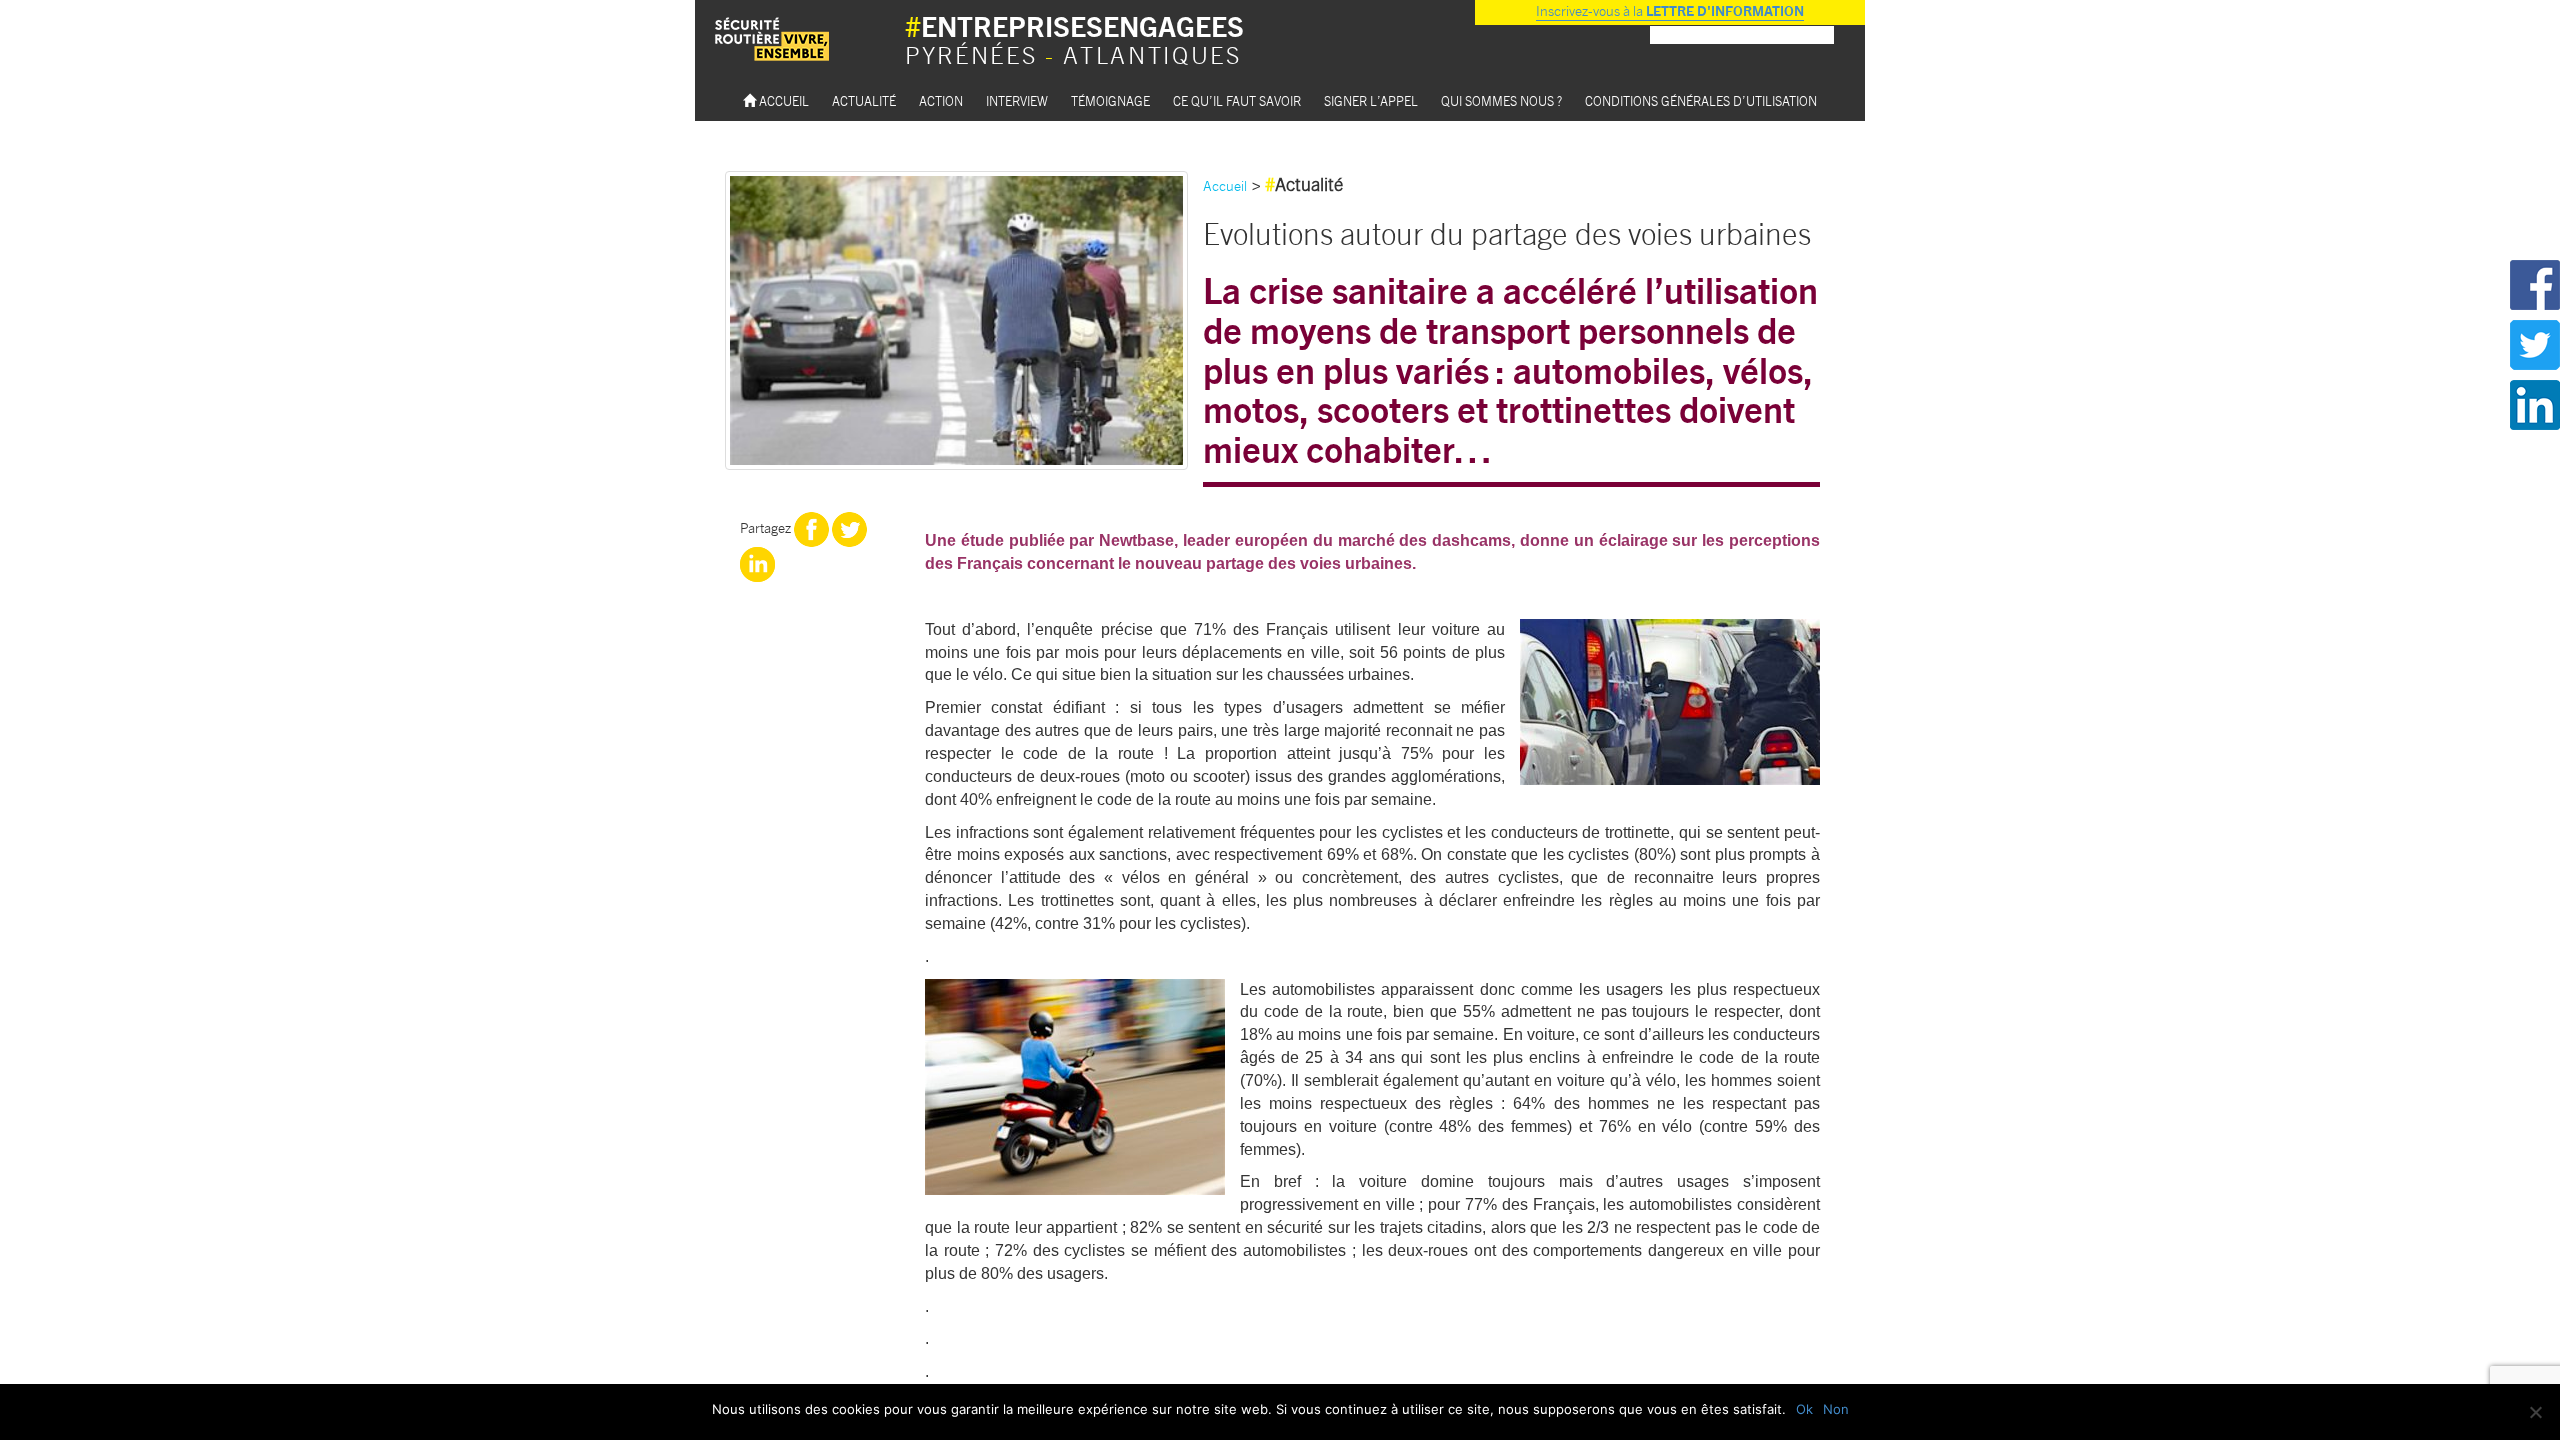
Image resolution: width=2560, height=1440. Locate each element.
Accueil (782, 100)
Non (1836, 1409)
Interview (1017, 100)
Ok (1804, 1409)
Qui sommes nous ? (1501, 100)
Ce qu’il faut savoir (1237, 100)
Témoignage (1110, 100)
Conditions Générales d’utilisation (1701, 100)
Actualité (864, 100)
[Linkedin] (757, 563)
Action (941, 100)
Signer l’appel (1371, 100)
